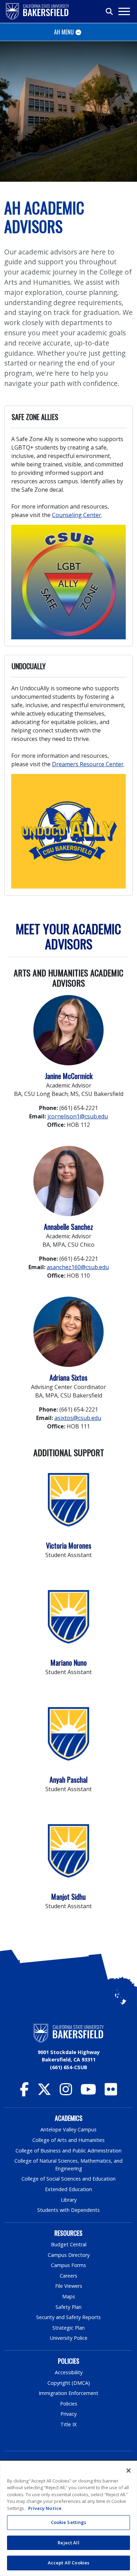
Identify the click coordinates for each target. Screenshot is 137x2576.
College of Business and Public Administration (68, 2151)
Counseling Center (77, 515)
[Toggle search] (110, 12)
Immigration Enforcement (68, 2393)
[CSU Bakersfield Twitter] (44, 2093)
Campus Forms (68, 2265)
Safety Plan (68, 2307)
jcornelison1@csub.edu (78, 1116)
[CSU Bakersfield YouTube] (88, 2093)
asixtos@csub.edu (78, 1418)
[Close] (129, 2471)
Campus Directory (69, 2255)
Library (69, 2200)
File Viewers (69, 2286)
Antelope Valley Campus (68, 2129)
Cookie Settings (69, 2522)
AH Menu (64, 32)
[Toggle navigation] (124, 11)
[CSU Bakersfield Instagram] (66, 2093)
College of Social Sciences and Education (68, 2179)
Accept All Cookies (68, 2563)
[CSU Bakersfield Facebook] (24, 2093)
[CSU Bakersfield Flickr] (111, 2093)
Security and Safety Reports (68, 2317)
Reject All (68, 2543)
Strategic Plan (68, 2328)
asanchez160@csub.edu (78, 1267)
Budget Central (69, 2244)
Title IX (68, 2424)
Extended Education (68, 2189)
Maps (69, 2296)
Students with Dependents (68, 2210)
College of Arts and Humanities (68, 2140)
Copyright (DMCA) (69, 2383)
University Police (69, 2338)
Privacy (68, 2414)
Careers (68, 2276)
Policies (69, 2404)
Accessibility (69, 2372)
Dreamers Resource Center (88, 764)
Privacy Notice (45, 2508)
